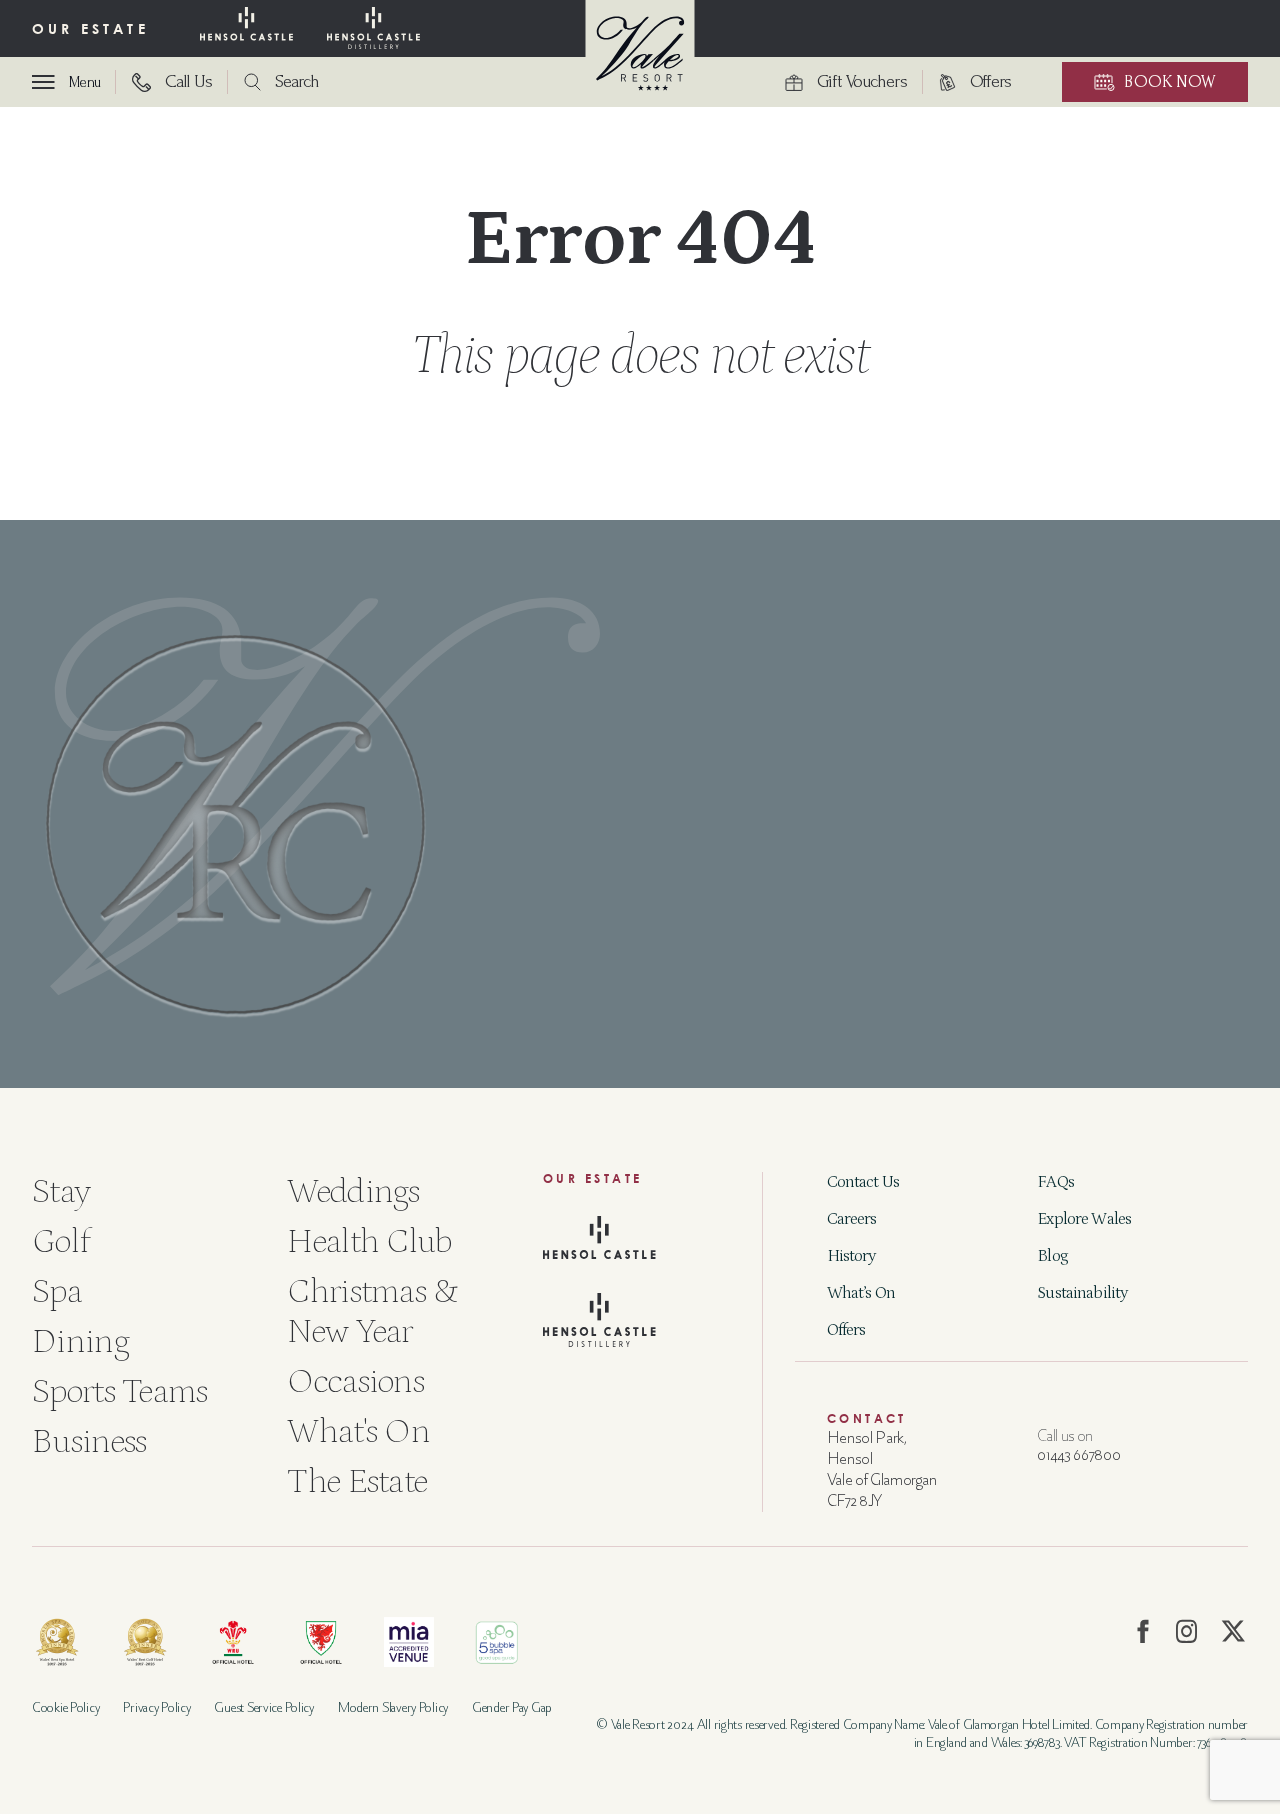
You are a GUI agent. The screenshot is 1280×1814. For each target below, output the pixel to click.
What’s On (861, 1293)
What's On (358, 1431)
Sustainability (1082, 1293)
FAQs (1055, 1182)
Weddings (353, 1191)
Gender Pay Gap (512, 1707)
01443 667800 (1078, 1455)
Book (1170, 81)
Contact (867, 1418)
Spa (57, 1291)
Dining (80, 1341)
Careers (852, 1219)
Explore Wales (1084, 1219)
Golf (60, 1241)
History (851, 1256)
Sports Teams (120, 1391)
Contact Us (863, 1182)
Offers (846, 1330)
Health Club (369, 1241)
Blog (1052, 1256)
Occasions (355, 1381)
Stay (61, 1191)
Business (89, 1441)
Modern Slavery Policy (393, 1707)
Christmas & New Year (372, 1311)
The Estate (357, 1481)
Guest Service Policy (263, 1707)
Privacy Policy (156, 1707)
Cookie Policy (65, 1707)
